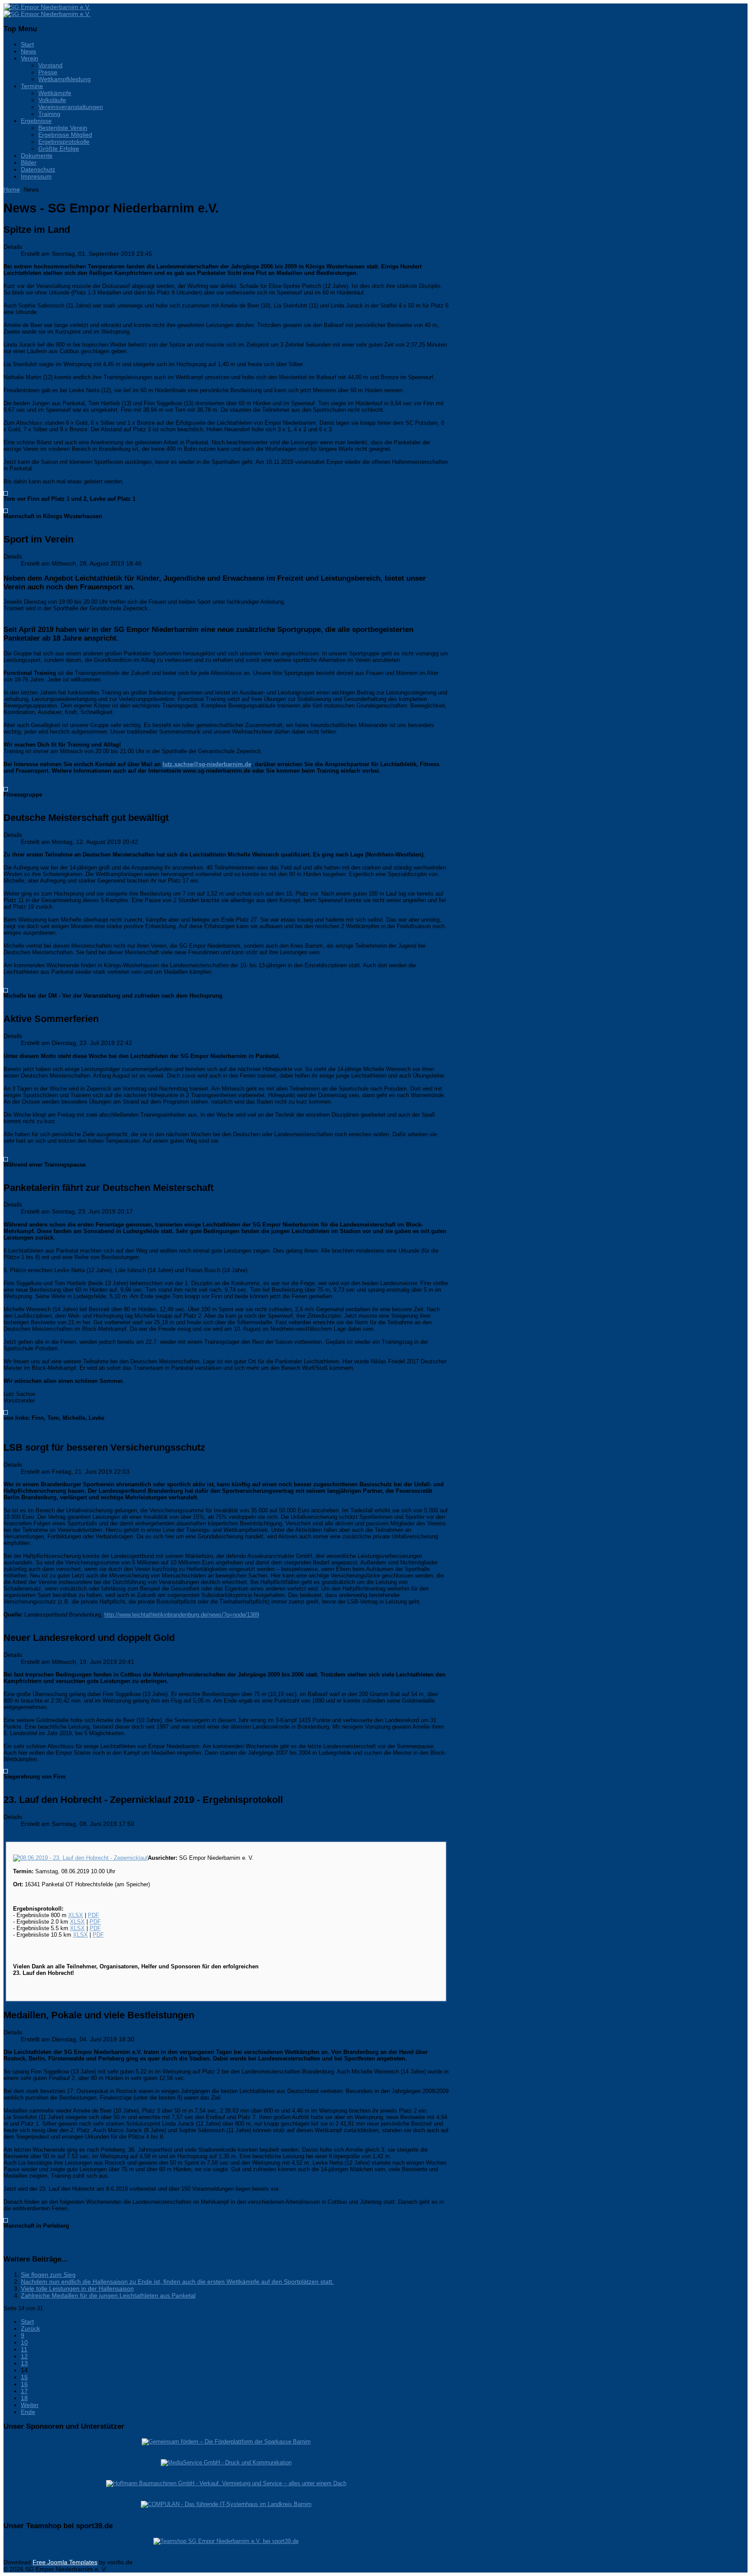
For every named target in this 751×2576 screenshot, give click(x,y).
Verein (30, 58)
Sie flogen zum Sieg (48, 2275)
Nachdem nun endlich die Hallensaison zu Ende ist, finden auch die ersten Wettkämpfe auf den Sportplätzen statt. (177, 2282)
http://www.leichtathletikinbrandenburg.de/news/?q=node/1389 (182, 1615)
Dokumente (37, 155)
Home (12, 189)
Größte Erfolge (59, 149)
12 (24, 2356)
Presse (48, 72)
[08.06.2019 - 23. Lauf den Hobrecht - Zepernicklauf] (80, 1858)
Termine (32, 86)
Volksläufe (52, 100)
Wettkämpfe (55, 93)
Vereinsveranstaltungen (71, 107)
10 (24, 2342)
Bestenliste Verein (63, 128)
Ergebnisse (36, 121)
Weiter (30, 2405)
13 (24, 2363)
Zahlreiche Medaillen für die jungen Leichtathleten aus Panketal (108, 2295)
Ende (28, 2412)
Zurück (30, 2328)
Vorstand (50, 65)
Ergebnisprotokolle (64, 142)
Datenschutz (38, 169)
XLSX (76, 1915)
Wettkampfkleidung (65, 79)
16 (24, 2384)
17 (24, 2391)
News (28, 51)
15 (24, 2377)
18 (24, 2398)
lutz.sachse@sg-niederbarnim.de (207, 764)
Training (49, 114)
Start (27, 44)
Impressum (36, 176)
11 (24, 2349)
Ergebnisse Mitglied (65, 135)
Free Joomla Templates (65, 2562)
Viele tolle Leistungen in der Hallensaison (77, 2288)
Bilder (29, 162)
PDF (93, 1915)
